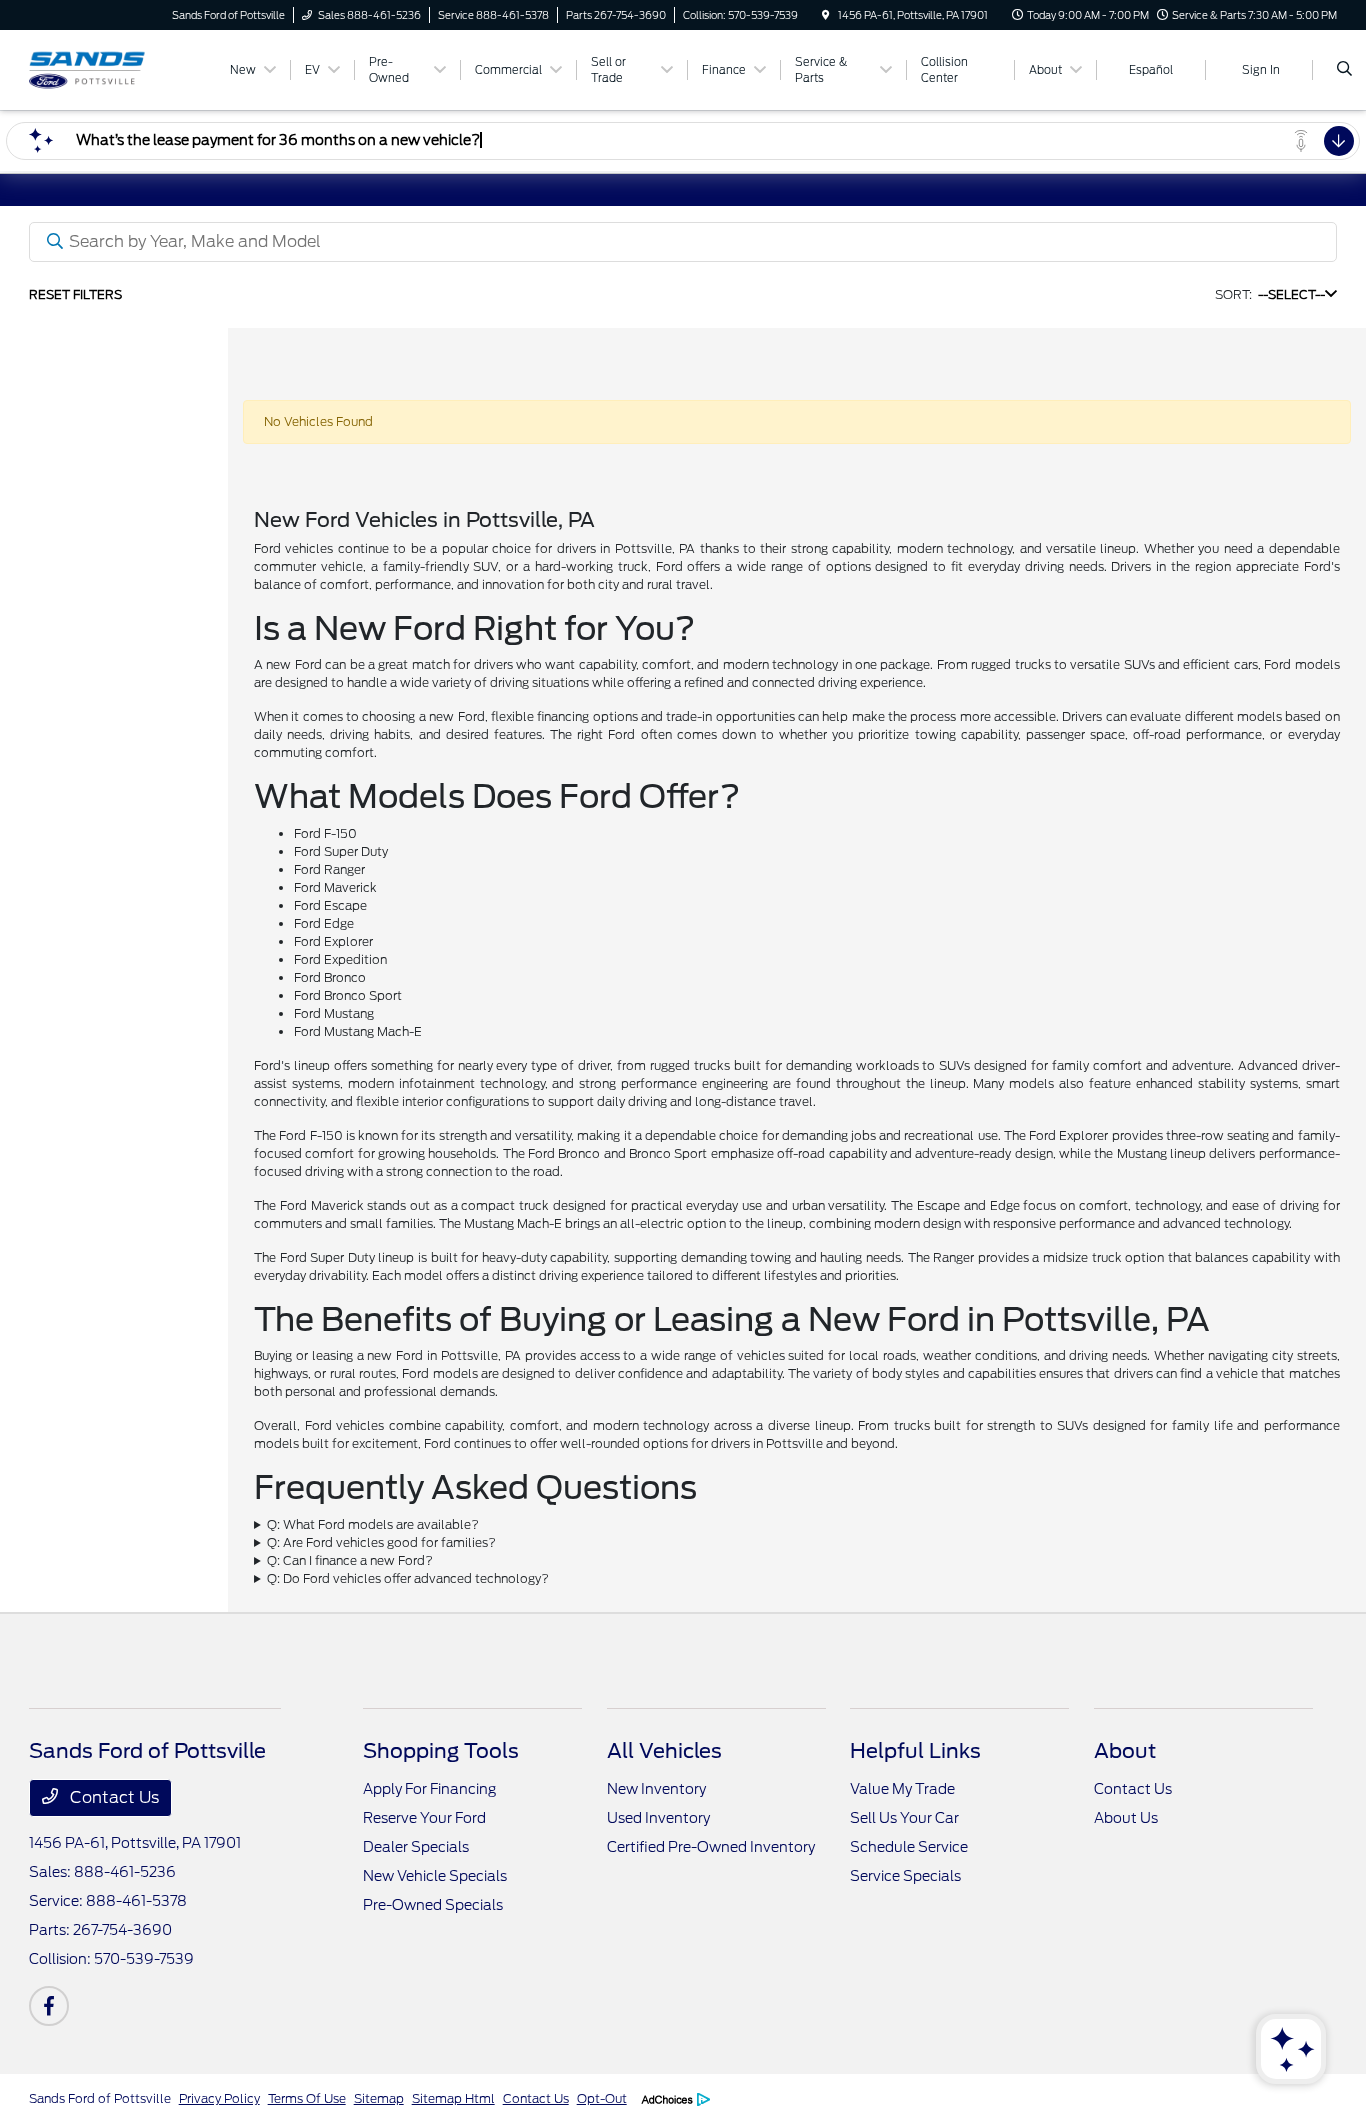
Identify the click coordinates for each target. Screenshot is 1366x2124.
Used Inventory (658, 1818)
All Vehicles (664, 1751)
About (1125, 1751)
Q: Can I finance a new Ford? (350, 1560)
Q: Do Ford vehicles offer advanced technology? (408, 1578)
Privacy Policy (219, 2098)
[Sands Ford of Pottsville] (119, 68)
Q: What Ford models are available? (373, 1524)
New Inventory (656, 1789)
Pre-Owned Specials (433, 1905)
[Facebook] (49, 2006)
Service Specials (905, 1876)
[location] (826, 15)
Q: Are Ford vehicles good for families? (381, 1542)
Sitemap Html (453, 2098)
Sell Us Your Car (904, 1818)
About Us (1126, 1818)
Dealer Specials (416, 1847)
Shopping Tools (441, 1751)
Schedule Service (909, 1847)
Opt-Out (602, 2098)
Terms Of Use (307, 2098)
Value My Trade (902, 1789)
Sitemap (379, 2098)
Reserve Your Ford (424, 1818)
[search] (1344, 70)
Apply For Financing (429, 1789)
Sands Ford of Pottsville (100, 2098)
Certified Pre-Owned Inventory (711, 1847)
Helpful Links (915, 1751)
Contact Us (112, 1797)
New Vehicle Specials (435, 1876)
